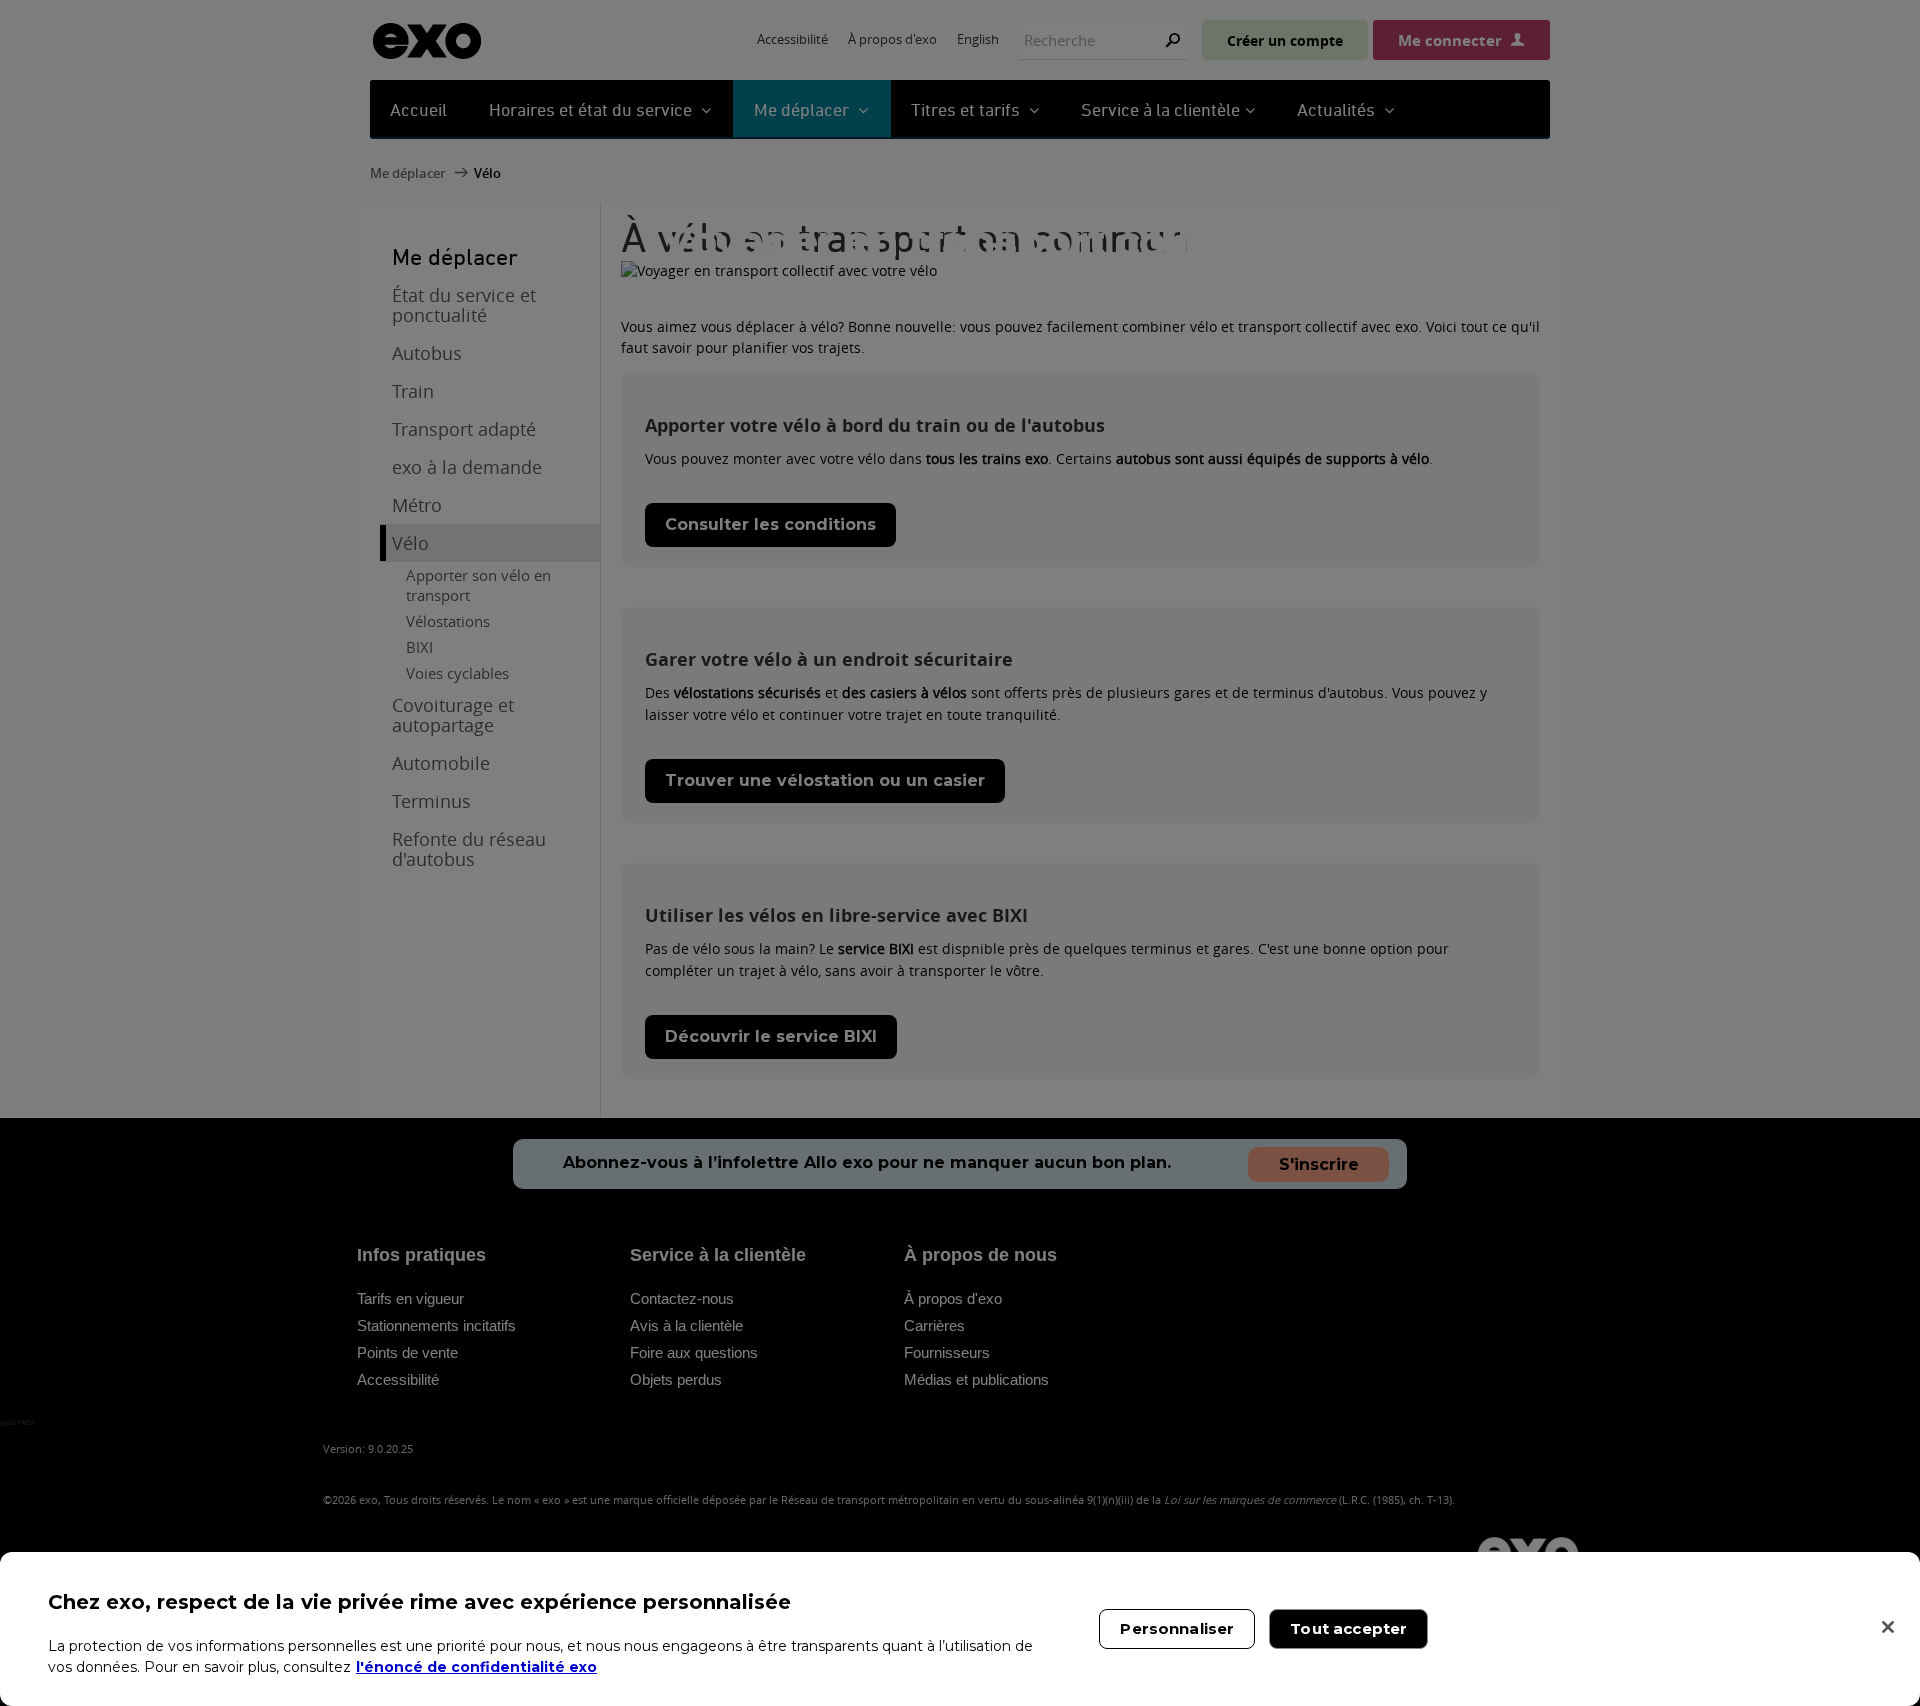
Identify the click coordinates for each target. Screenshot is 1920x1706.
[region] (960, 1629)
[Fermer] (1888, 1627)
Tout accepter (1348, 1628)
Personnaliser (1177, 1628)
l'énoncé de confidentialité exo (476, 1666)
